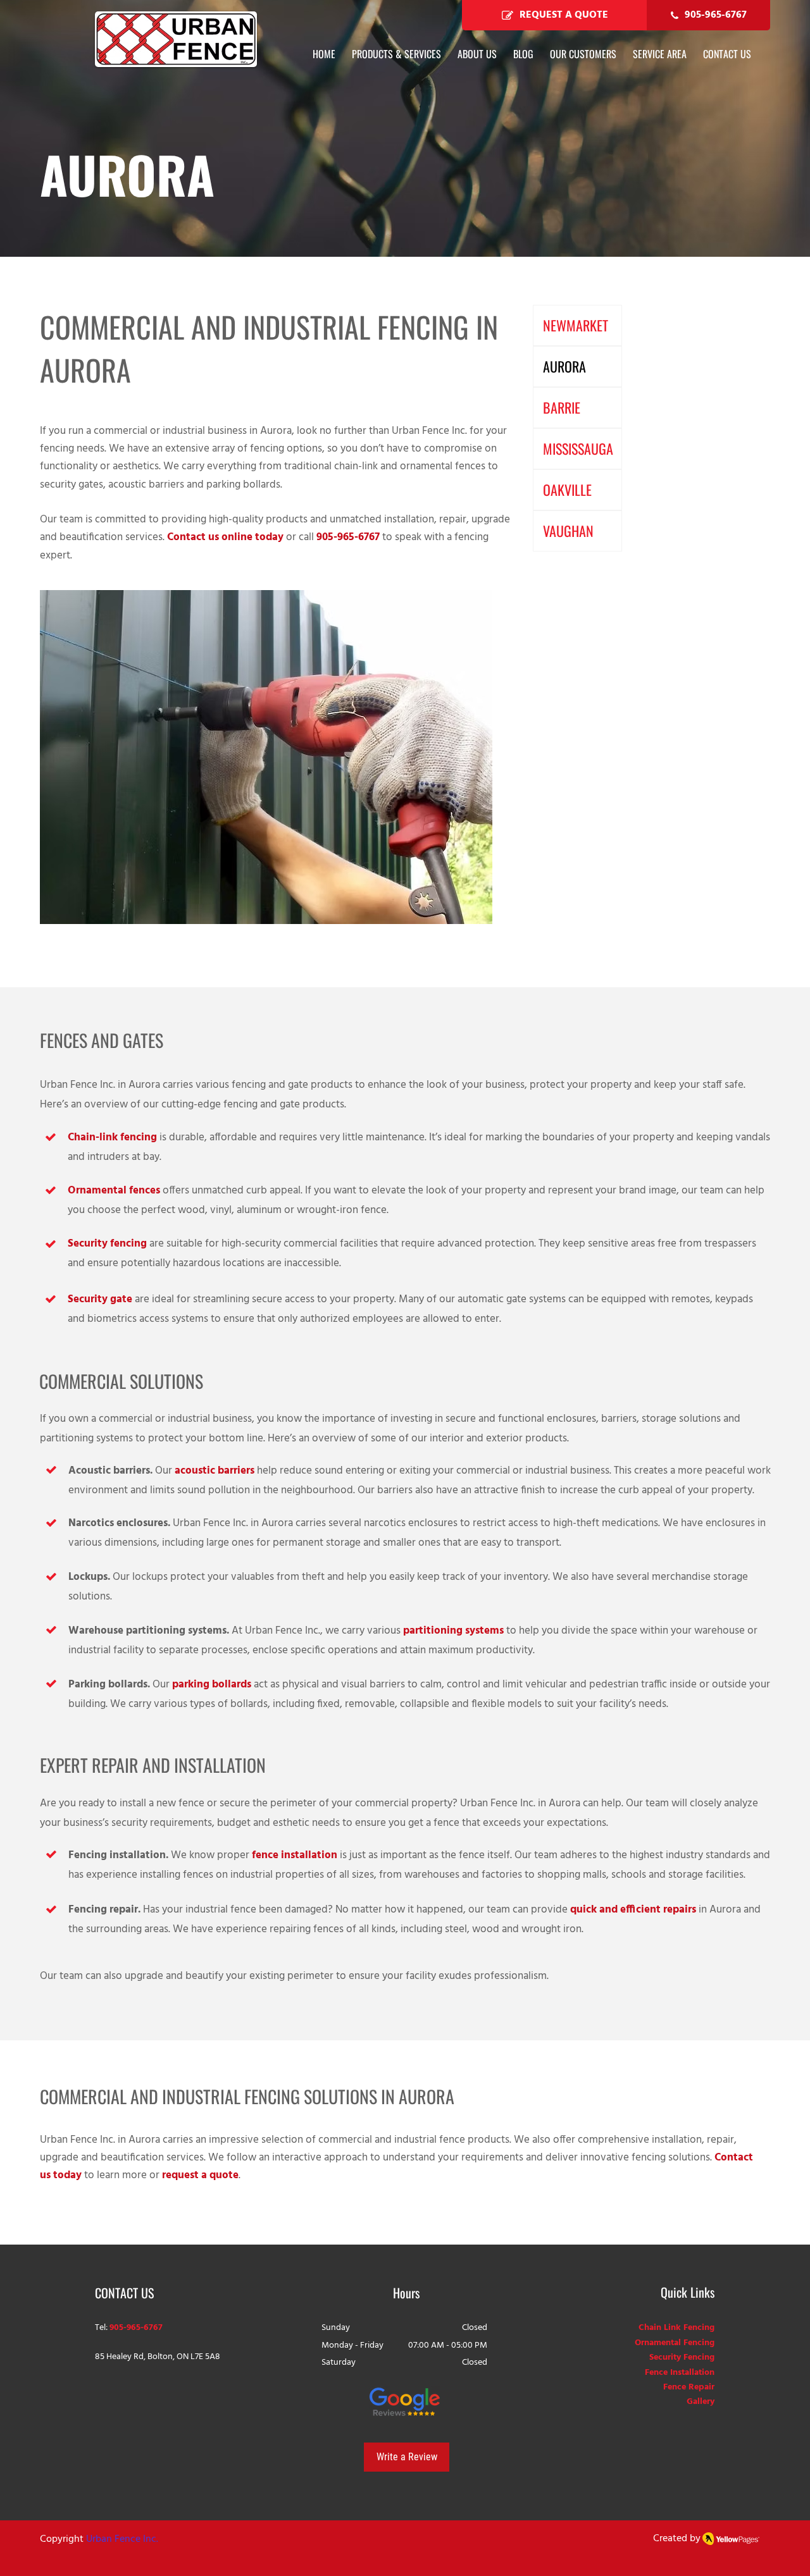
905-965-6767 (348, 537)
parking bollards (212, 1685)
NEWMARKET (576, 325)
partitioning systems (453, 1631)
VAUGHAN (568, 531)
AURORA (564, 366)
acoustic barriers (215, 1471)
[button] (660, 54)
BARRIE (562, 407)
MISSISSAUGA (578, 448)
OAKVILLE (567, 490)
